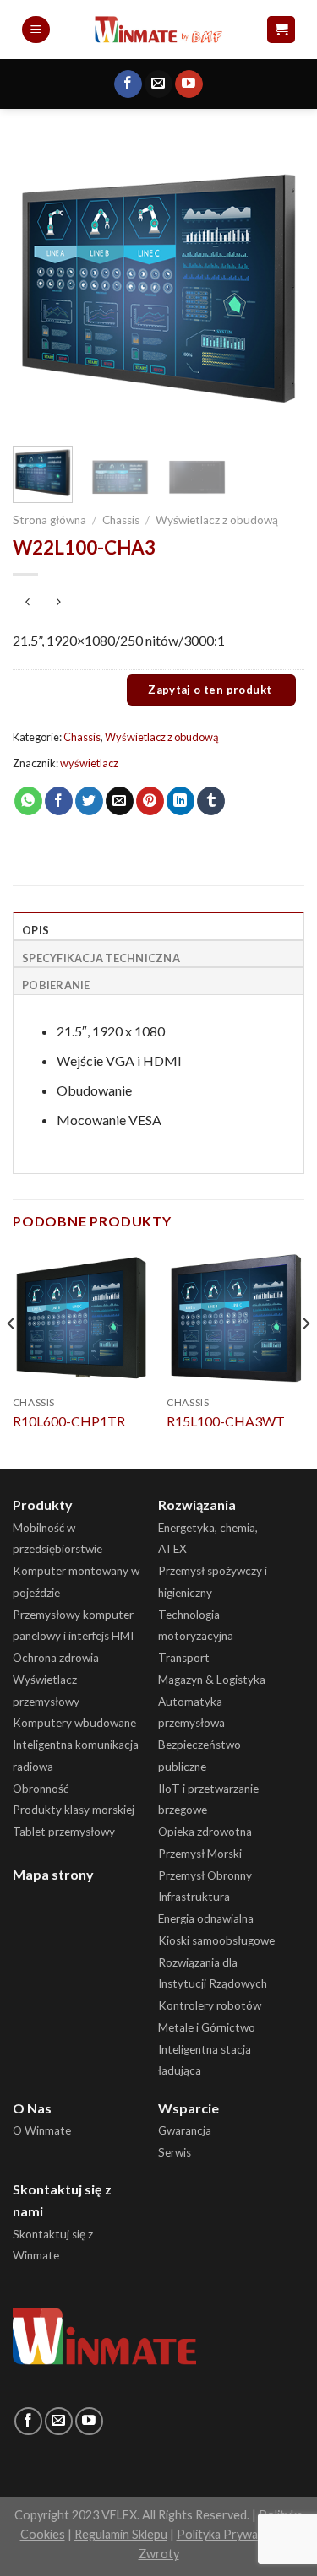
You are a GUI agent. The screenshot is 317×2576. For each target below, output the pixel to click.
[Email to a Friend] (120, 801)
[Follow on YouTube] (189, 84)
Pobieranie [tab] (56, 985)
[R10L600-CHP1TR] (82, 1318)
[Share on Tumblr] (211, 801)
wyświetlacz (89, 763)
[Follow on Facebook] (128, 84)
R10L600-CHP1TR (69, 1421)
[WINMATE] (158, 29)
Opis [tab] (36, 930)
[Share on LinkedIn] (180, 801)
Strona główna (49, 520)
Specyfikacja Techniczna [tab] (101, 958)
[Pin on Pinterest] (150, 801)
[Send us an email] (158, 84)
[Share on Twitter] (89, 801)
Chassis (121, 520)
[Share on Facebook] (59, 801)
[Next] (277, 288)
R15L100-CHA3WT (226, 1421)
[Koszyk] (281, 30)
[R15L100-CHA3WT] (235, 1318)
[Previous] (40, 288)
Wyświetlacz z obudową (217, 520)
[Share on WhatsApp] (28, 801)
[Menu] (36, 30)
